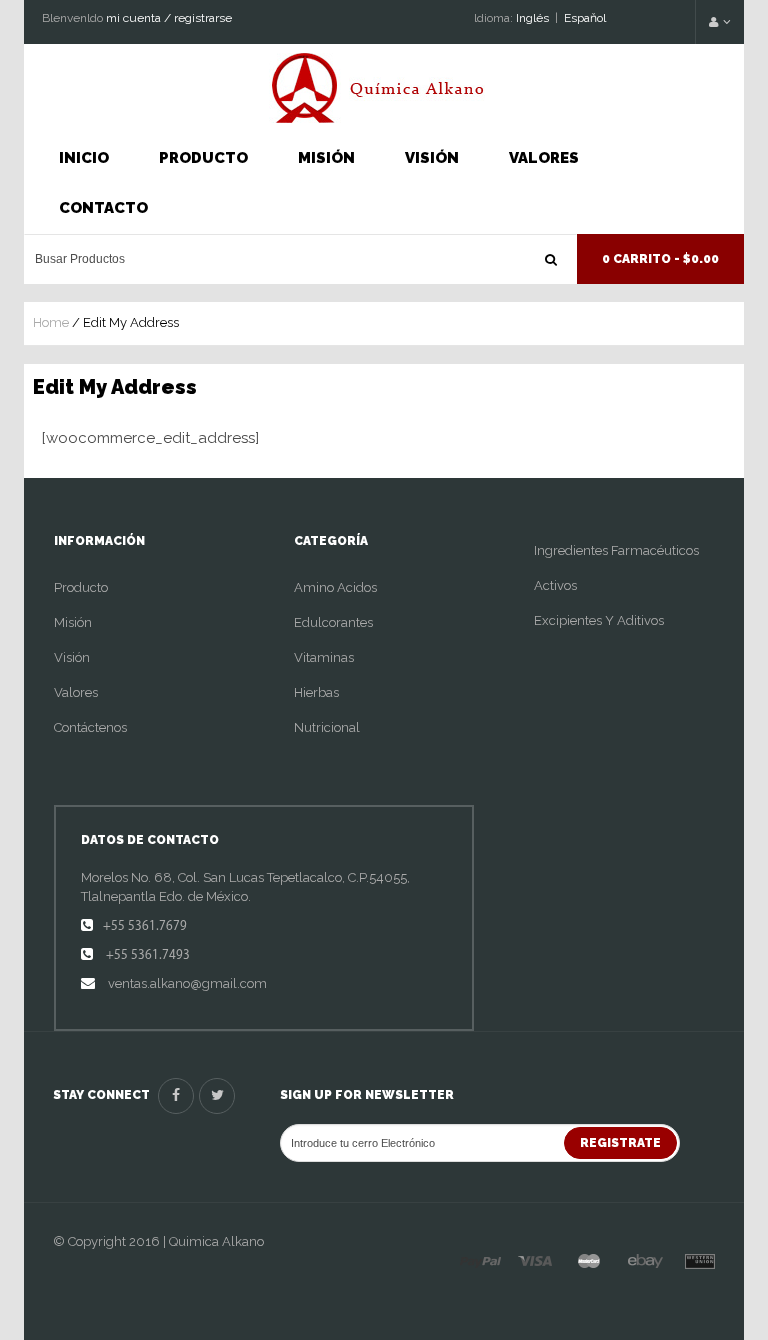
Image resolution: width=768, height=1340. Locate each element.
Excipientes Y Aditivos (599, 620)
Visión (432, 158)
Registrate (620, 1143)
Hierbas (316, 692)
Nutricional (327, 727)
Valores (544, 158)
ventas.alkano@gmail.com (186, 983)
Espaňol (585, 18)
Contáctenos (90, 727)
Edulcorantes (333, 622)
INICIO (84, 158)
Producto (203, 158)
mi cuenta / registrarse (169, 18)
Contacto (103, 208)
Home (51, 322)
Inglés (532, 18)
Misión (326, 158)
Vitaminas (324, 657)
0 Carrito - (660, 259)
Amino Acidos (335, 587)
